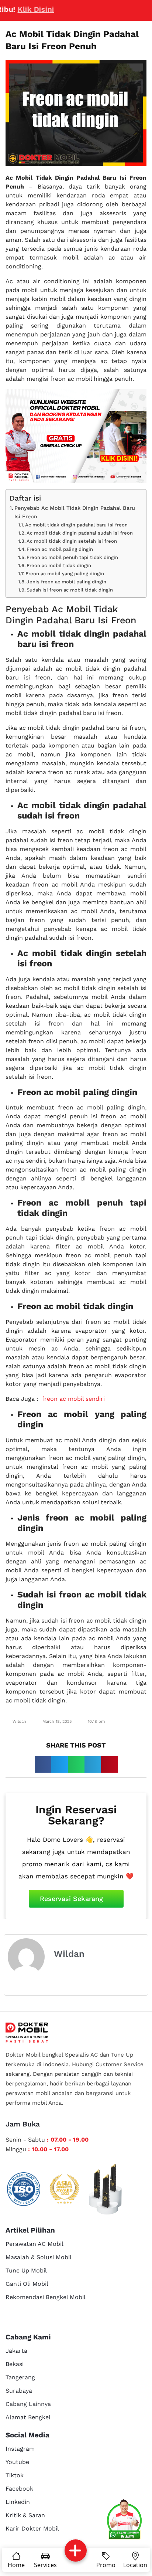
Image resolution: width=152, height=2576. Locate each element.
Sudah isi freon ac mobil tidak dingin (70, 590)
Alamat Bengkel (28, 2417)
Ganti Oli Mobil (27, 2284)
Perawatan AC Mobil (34, 2244)
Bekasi (15, 2364)
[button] (43, 1764)
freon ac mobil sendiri (73, 1399)
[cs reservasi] (124, 2521)
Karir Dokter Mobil (32, 2528)
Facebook (19, 2489)
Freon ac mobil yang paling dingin (65, 574)
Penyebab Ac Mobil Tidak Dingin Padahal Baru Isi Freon (75, 512)
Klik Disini (20, 9)
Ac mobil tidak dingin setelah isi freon (72, 541)
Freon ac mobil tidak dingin (59, 565)
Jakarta (16, 2351)
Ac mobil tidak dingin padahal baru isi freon (76, 525)
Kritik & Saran (25, 2515)
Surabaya (19, 2391)
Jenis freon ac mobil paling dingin (66, 582)
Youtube (17, 2462)
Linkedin (18, 2502)
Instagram (20, 2449)
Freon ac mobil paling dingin (60, 549)
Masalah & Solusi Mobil (39, 2257)
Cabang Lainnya (28, 2404)
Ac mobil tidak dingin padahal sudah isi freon (80, 533)
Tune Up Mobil (26, 2270)
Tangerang (20, 2377)
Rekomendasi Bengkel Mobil (46, 2297)
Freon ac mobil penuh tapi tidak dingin (72, 557)
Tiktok (15, 2475)
